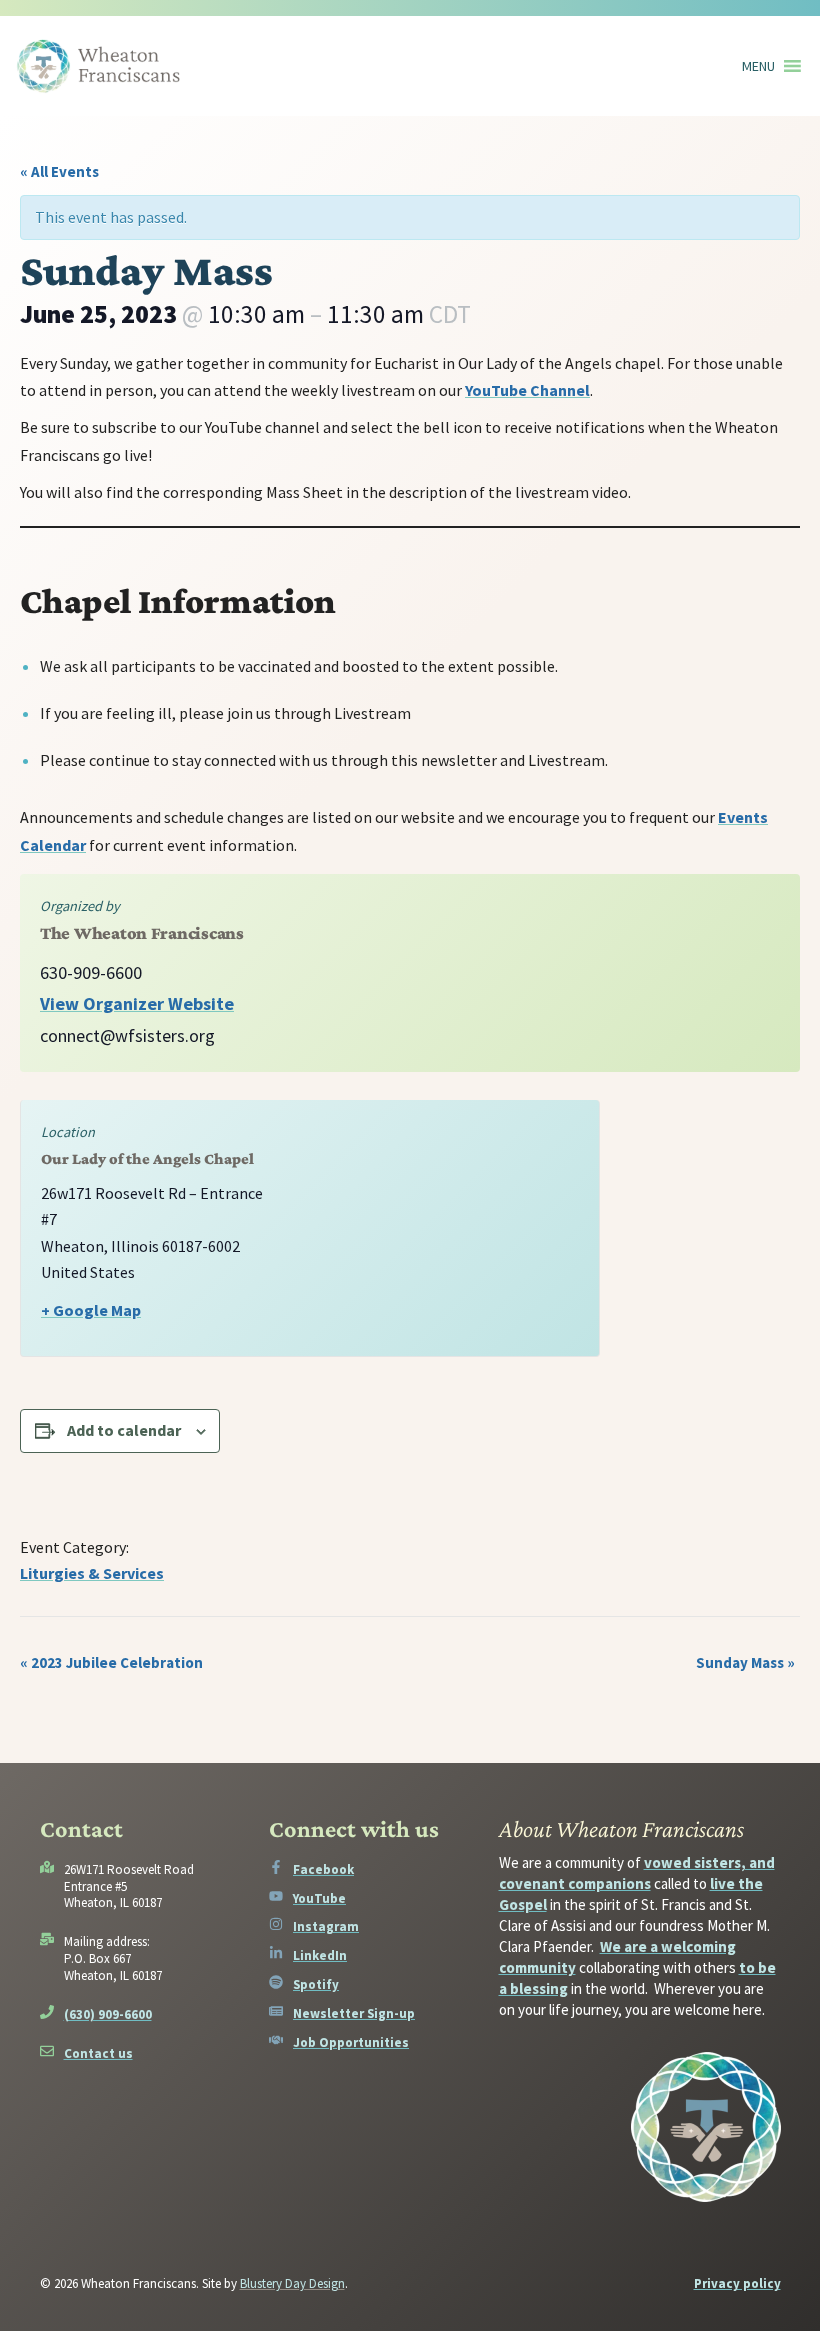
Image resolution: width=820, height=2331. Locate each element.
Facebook (323, 1869)
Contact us (98, 2053)
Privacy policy (737, 2283)
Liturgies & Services (92, 1573)
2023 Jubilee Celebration (111, 1662)
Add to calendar (124, 1430)
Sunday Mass (745, 1662)
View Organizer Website (137, 1003)
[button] (758, 66)
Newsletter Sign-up (354, 2013)
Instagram (326, 1926)
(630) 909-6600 (108, 2014)
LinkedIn (320, 1955)
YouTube (319, 1898)
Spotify (316, 1984)
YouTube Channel (527, 390)
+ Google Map (91, 1310)
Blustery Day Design (292, 2283)
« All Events (59, 171)
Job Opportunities (351, 2042)
